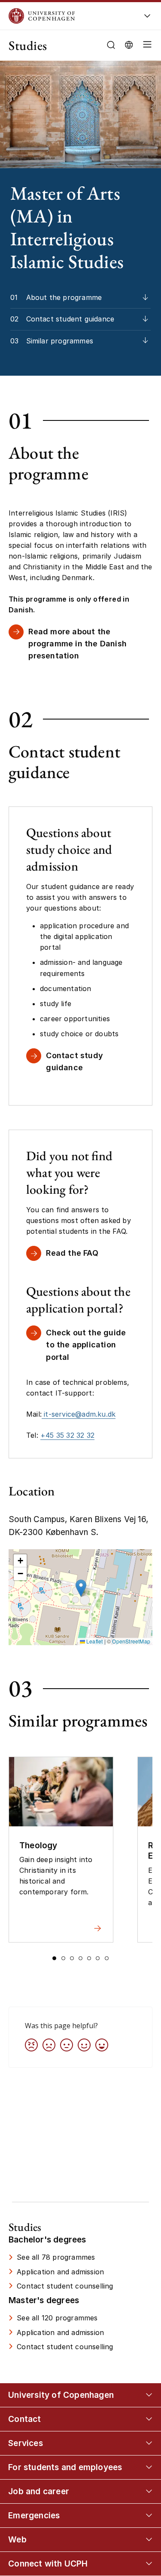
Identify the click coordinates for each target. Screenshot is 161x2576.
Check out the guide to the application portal (86, 1345)
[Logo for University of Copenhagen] (69, 16)
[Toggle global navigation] (147, 18)
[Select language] (129, 44)
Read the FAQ (72, 1253)
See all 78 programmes (56, 2257)
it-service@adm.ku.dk (79, 1414)
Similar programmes (60, 341)
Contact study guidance (74, 1061)
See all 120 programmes (57, 2318)
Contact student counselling (65, 2286)
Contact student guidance (70, 319)
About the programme (64, 297)
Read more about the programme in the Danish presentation (77, 644)
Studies (28, 45)
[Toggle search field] (111, 45)
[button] (146, 45)
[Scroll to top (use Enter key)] (146, 2438)
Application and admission (60, 2272)
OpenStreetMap (131, 1641)
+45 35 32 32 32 (67, 1435)
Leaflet (94, 1641)
